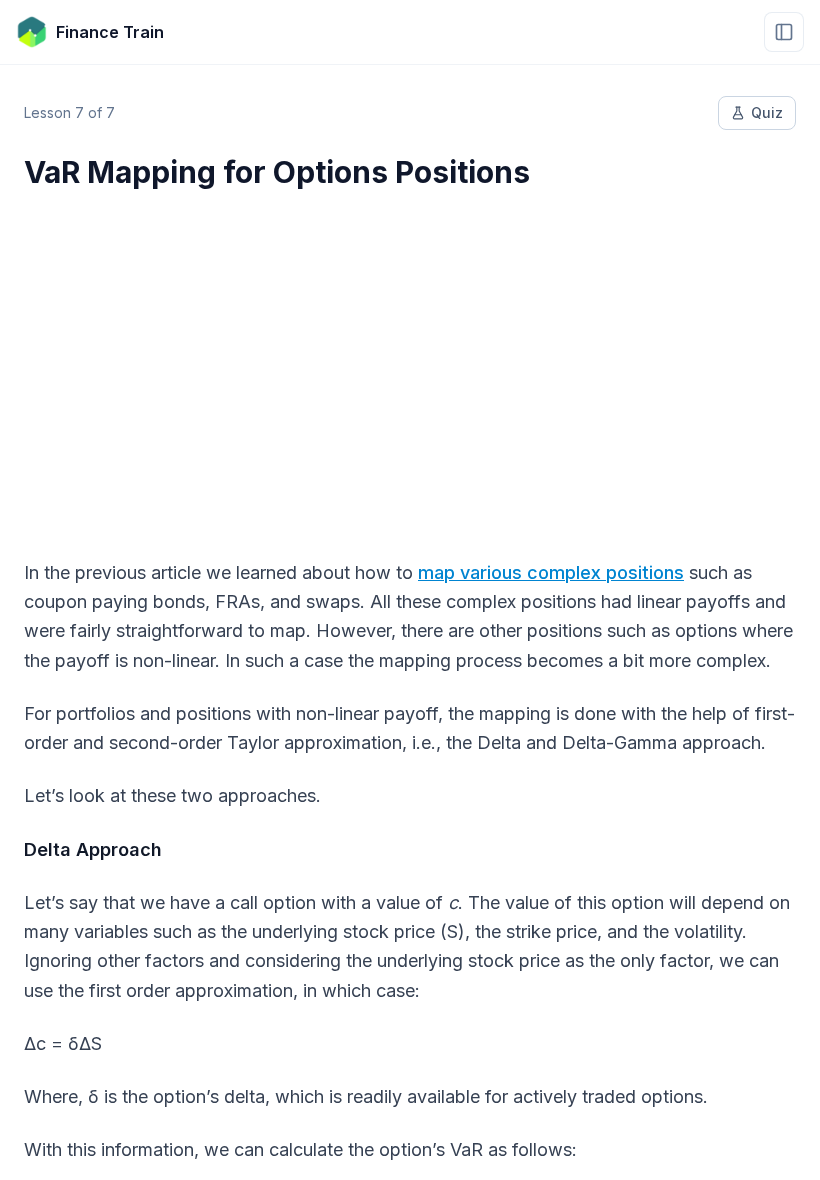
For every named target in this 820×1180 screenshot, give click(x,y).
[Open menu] (784, 32)
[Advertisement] (410, 362)
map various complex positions (551, 572)
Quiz (767, 112)
